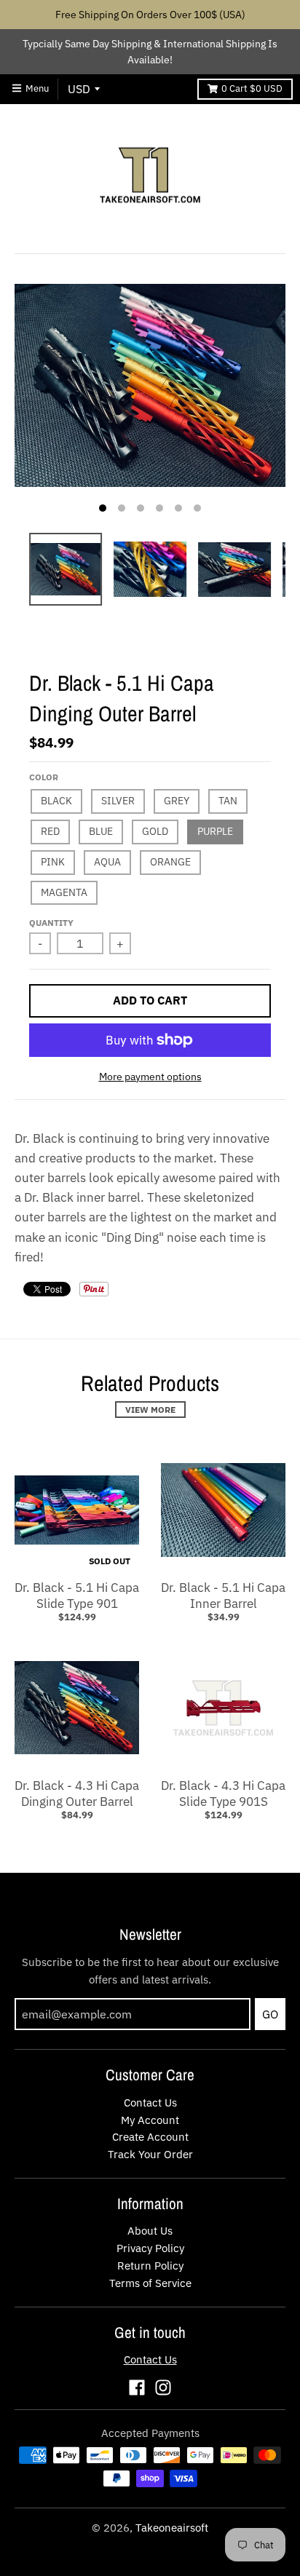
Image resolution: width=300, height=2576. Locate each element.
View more (150, 1410)
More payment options (150, 1077)
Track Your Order (150, 2154)
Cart (252, 88)
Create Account (150, 2137)
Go (270, 2014)
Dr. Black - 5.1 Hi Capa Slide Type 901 (77, 1596)
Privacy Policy (150, 2248)
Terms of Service (150, 2283)
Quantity (51, 923)
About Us (150, 2231)
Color (44, 777)
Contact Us (150, 2103)
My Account (150, 2120)
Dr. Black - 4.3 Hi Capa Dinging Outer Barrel (77, 1794)
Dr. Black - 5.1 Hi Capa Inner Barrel (223, 1596)
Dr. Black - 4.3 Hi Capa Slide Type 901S (223, 1794)
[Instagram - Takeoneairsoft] (163, 2387)
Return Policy (150, 2266)
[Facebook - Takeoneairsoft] (137, 2387)
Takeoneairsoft (172, 2528)
